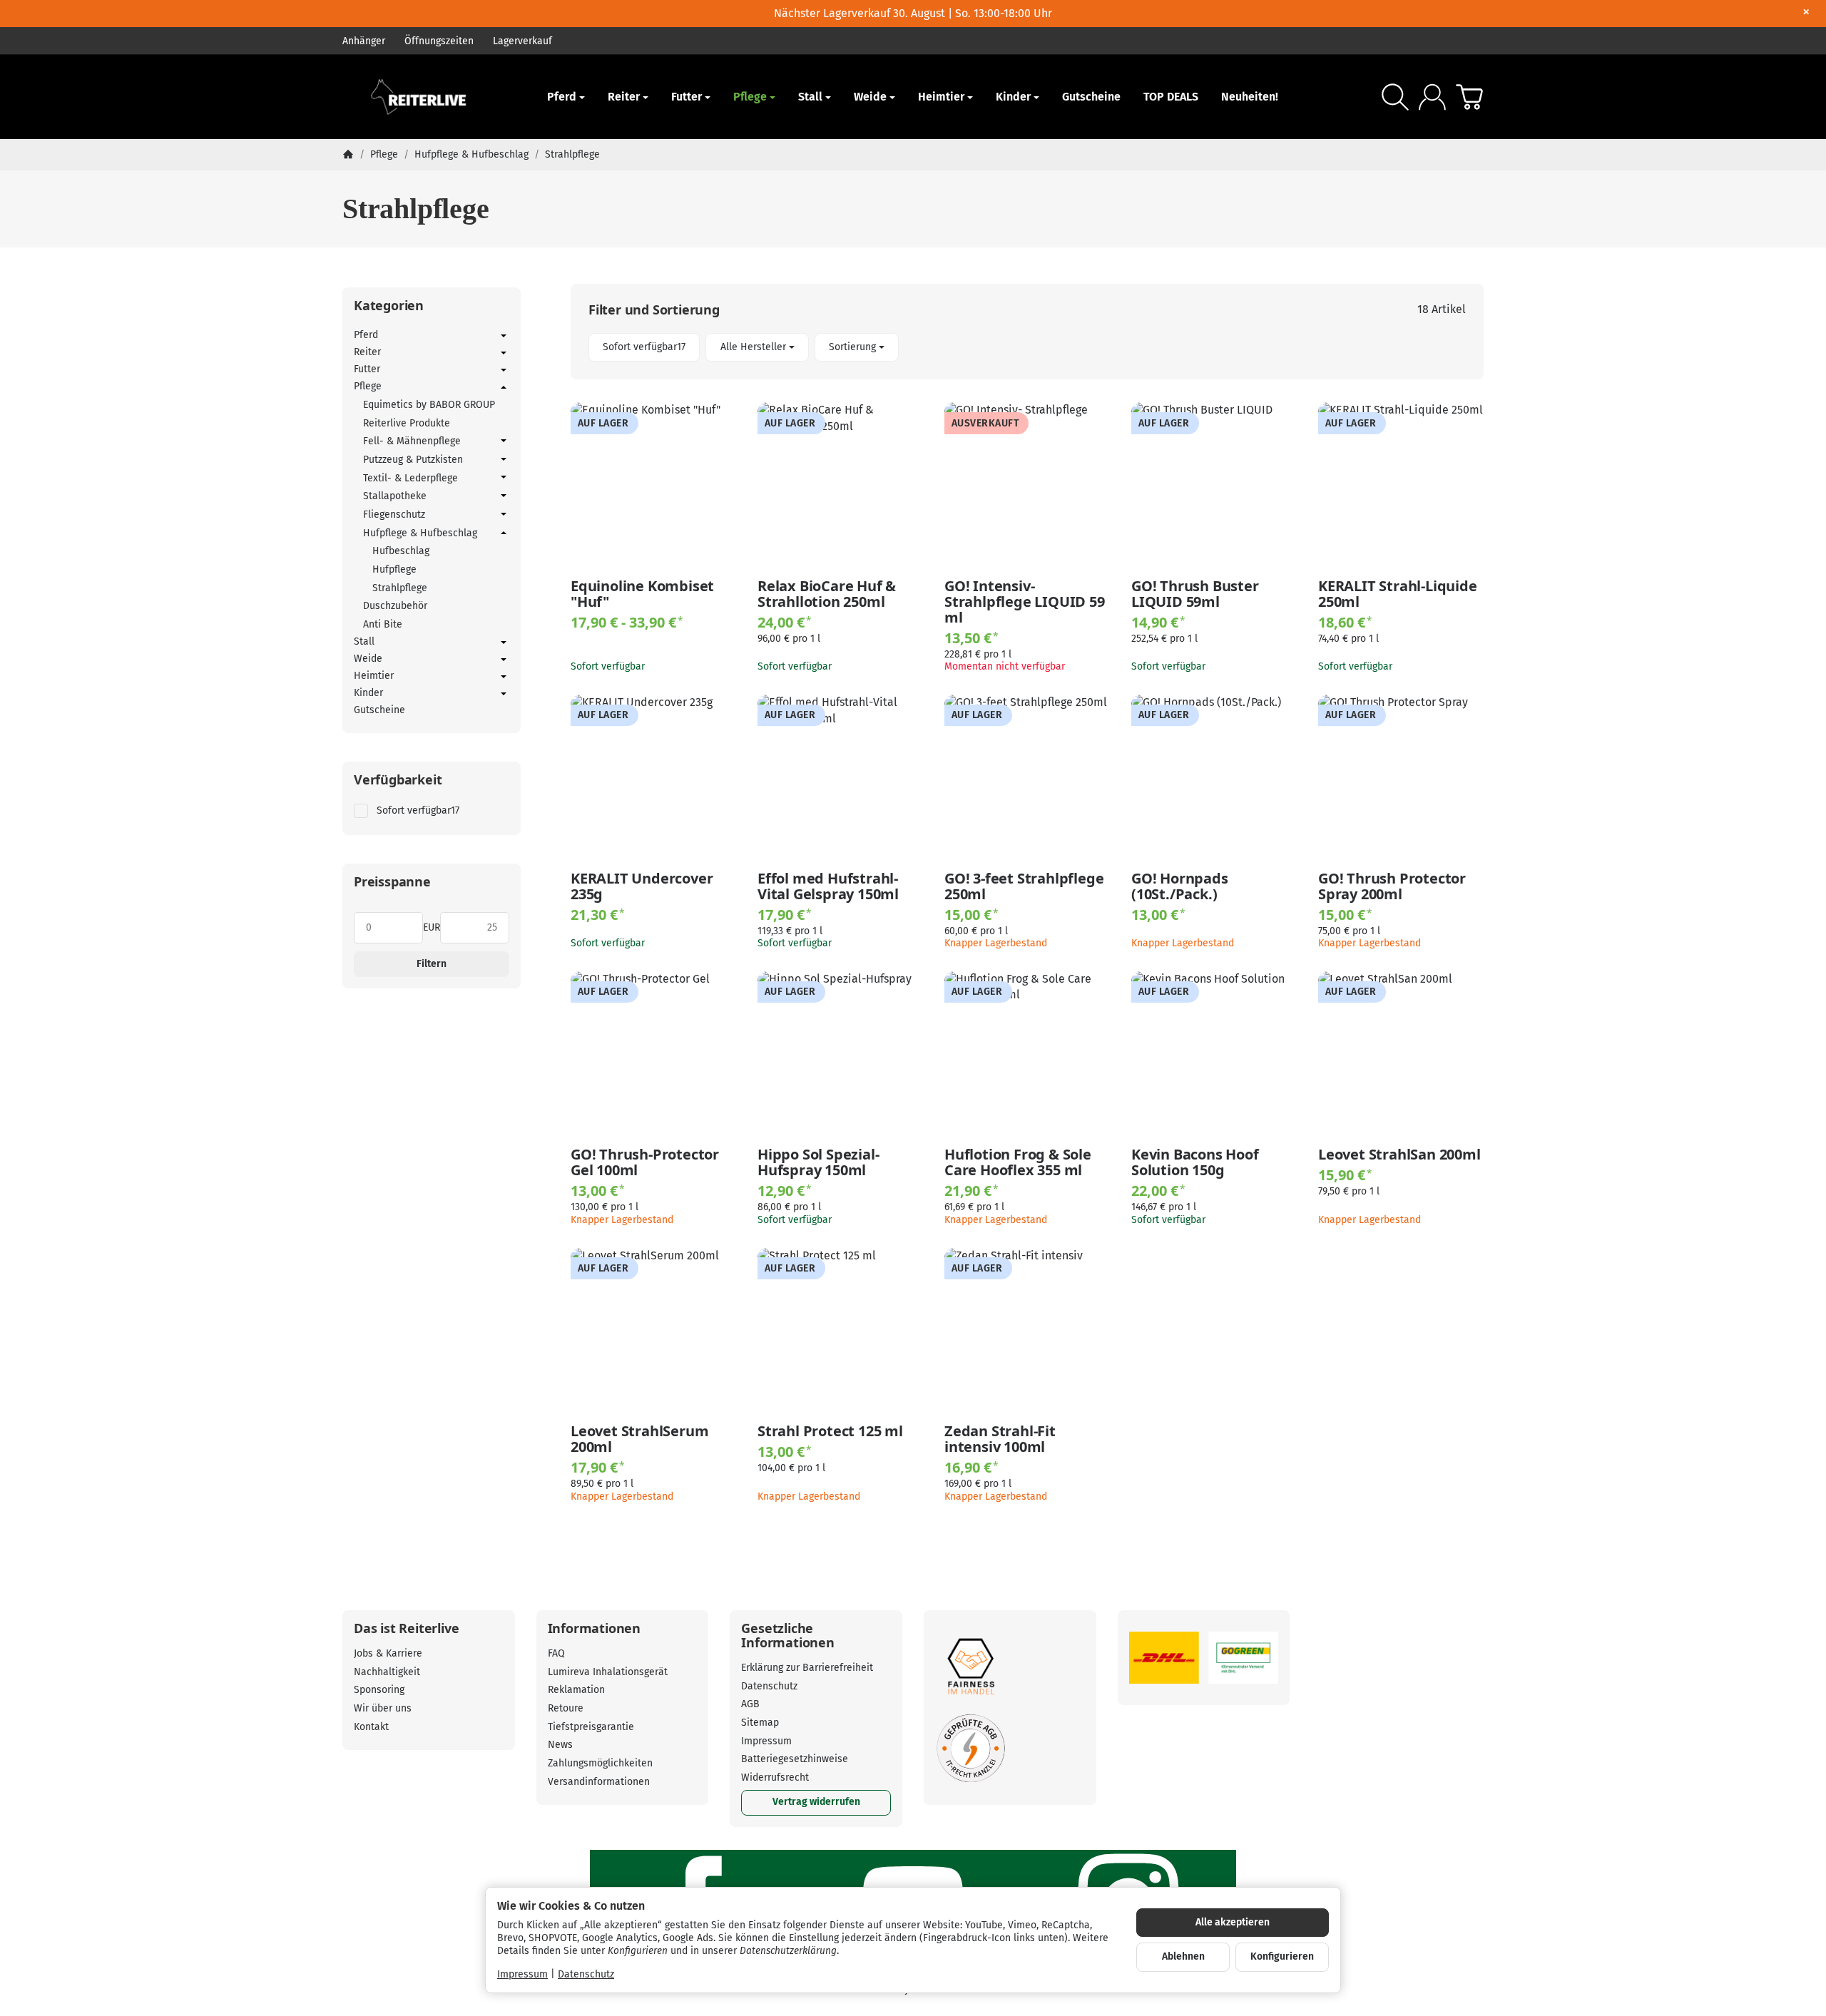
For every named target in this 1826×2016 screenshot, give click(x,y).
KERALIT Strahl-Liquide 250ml (1398, 594)
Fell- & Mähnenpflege (412, 441)
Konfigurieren (1282, 1956)
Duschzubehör (395, 606)
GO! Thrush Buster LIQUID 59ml (1195, 594)
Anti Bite (383, 624)
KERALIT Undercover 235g (642, 886)
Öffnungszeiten (439, 41)
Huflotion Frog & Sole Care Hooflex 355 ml (1018, 1162)
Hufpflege (394, 569)
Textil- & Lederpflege (410, 478)
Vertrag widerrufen (816, 1802)
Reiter (624, 97)
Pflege (750, 97)
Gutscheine (1091, 97)
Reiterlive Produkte (407, 423)
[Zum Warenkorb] (1469, 97)
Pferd (562, 97)
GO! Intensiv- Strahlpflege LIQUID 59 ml (1025, 602)
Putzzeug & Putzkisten (413, 460)
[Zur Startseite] (428, 97)
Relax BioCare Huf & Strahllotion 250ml (827, 594)
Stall (810, 97)
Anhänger (364, 41)
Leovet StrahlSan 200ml (1399, 1155)
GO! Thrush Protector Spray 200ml (1392, 886)
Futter (687, 97)
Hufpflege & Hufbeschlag (420, 533)
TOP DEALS (1171, 97)
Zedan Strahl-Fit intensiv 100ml (1000, 1439)
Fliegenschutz (394, 515)
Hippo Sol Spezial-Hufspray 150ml (818, 1162)
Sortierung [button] (852, 347)
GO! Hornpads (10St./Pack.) (1180, 886)
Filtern (432, 964)
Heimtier (941, 97)
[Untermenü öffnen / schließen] (504, 336)
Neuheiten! (1250, 97)
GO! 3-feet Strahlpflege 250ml (1024, 886)
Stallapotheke (395, 496)
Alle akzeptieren (1233, 1922)
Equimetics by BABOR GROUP (429, 405)
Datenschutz (586, 1974)
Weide (870, 97)
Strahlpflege (400, 588)
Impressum (522, 1974)
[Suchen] (1395, 97)
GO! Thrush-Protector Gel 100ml (645, 1162)
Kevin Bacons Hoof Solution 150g (1195, 1162)
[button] (1027, 348)
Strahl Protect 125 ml (830, 1431)
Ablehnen (1183, 1956)
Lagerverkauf (522, 41)
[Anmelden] (1432, 97)
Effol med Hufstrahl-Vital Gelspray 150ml (828, 886)
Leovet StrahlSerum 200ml (639, 1439)
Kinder (1013, 97)
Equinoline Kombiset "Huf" (642, 594)
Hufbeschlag (401, 551)
